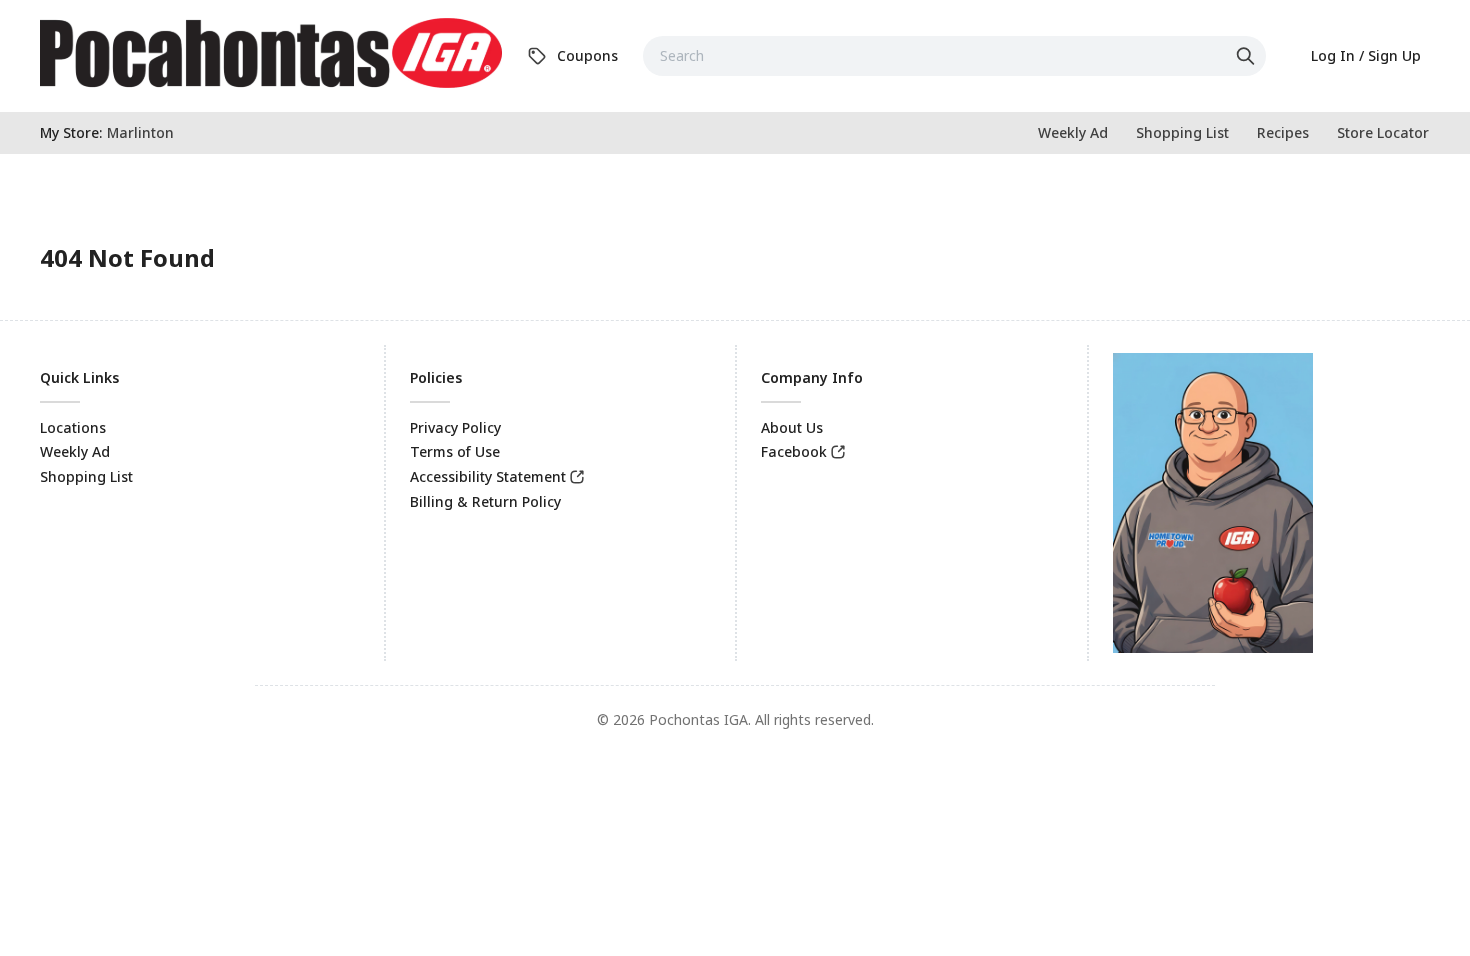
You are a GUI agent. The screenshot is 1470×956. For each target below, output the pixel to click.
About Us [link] (792, 427)
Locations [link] (73, 427)
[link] (271, 53)
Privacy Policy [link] (455, 427)
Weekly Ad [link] (75, 451)
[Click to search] (1248, 56)
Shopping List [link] (86, 476)
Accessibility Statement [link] (488, 476)
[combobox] (954, 56)
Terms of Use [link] (455, 451)
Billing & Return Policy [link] (485, 501)
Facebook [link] (794, 451)
